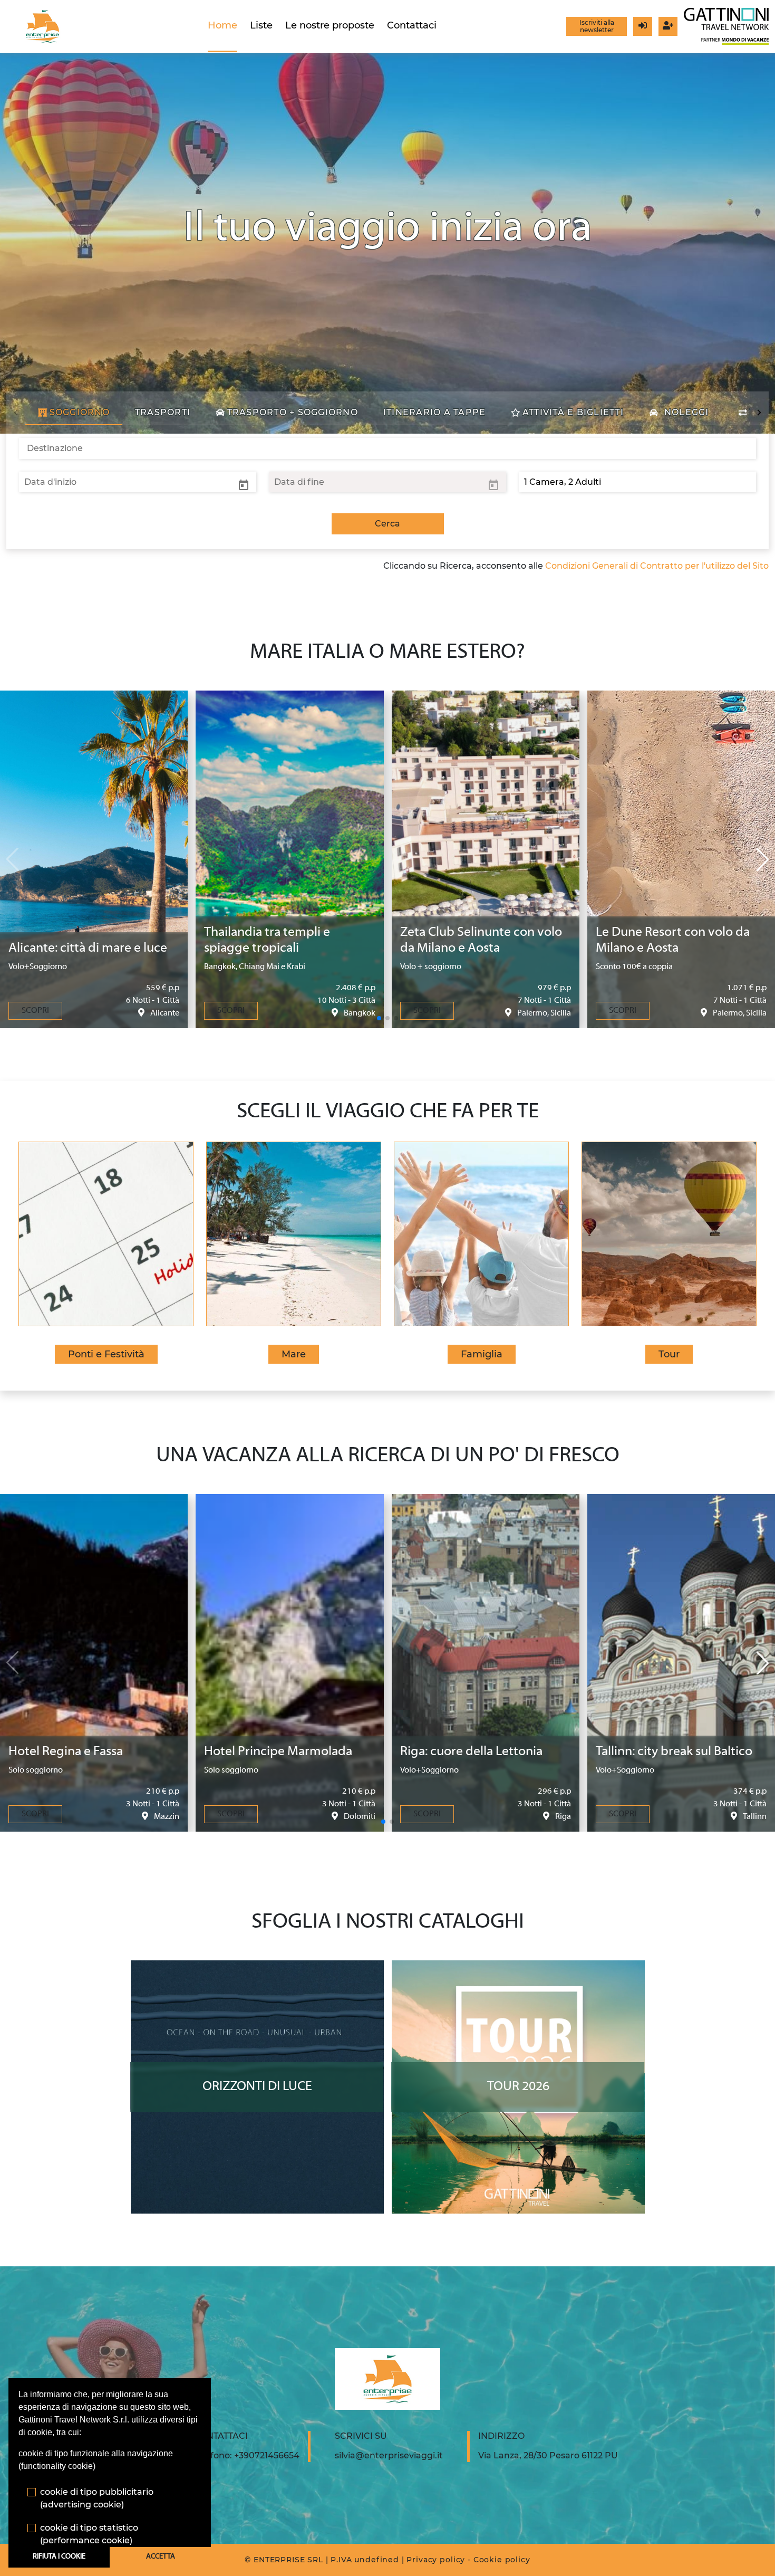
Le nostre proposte (330, 25)
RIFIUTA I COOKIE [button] (59, 2557)
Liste (261, 25)
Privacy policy (436, 2560)
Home (222, 25)
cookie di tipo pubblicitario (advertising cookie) (97, 2498)
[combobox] (387, 448)
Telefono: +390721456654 (246, 2455)
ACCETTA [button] (161, 2557)
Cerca (387, 524)
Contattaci (412, 25)
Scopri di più (257, 1970)
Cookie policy (502, 2560)
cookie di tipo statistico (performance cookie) (89, 2534)
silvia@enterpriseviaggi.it (389, 2455)
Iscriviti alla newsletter (597, 26)
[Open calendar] (244, 484)
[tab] (74, 413)
